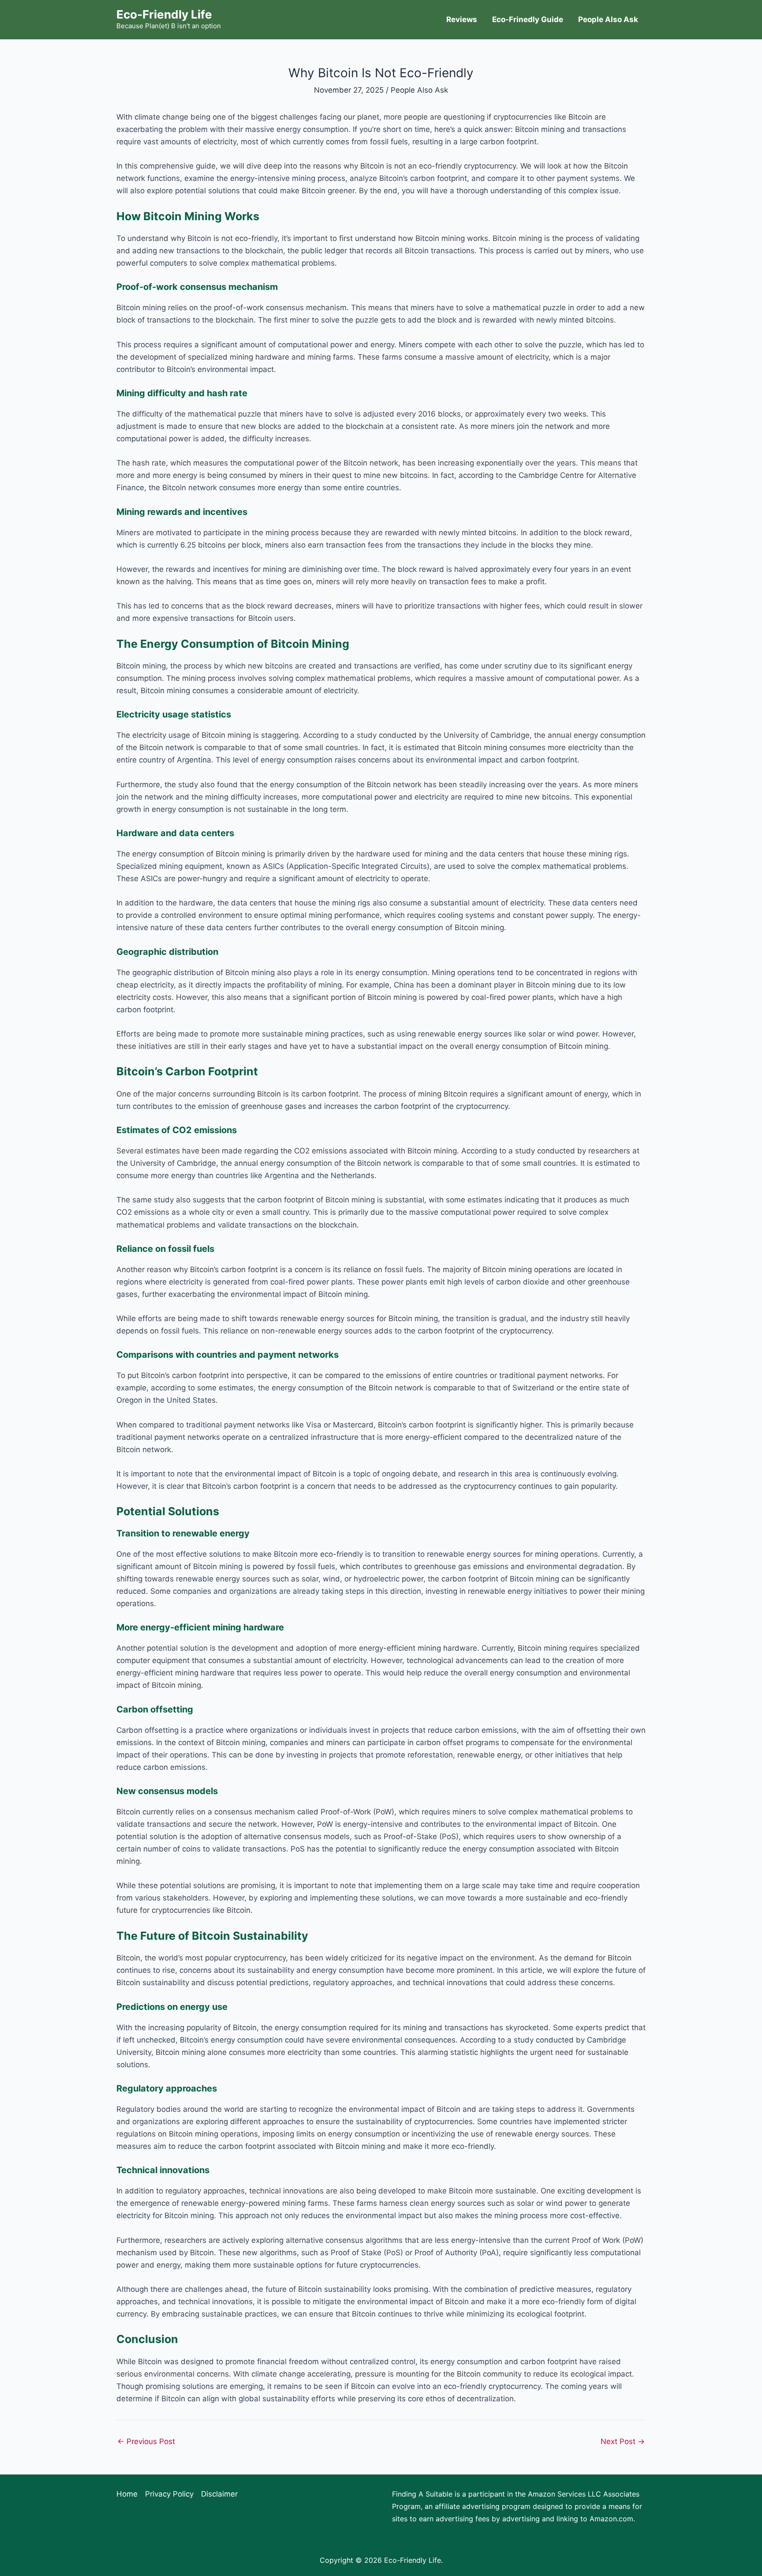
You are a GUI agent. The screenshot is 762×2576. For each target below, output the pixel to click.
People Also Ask (608, 19)
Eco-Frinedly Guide (528, 19)
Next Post (623, 2442)
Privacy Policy (169, 2494)
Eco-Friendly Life (164, 14)
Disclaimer (219, 2494)
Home (127, 2494)
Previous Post (146, 2442)
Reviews (462, 19)
